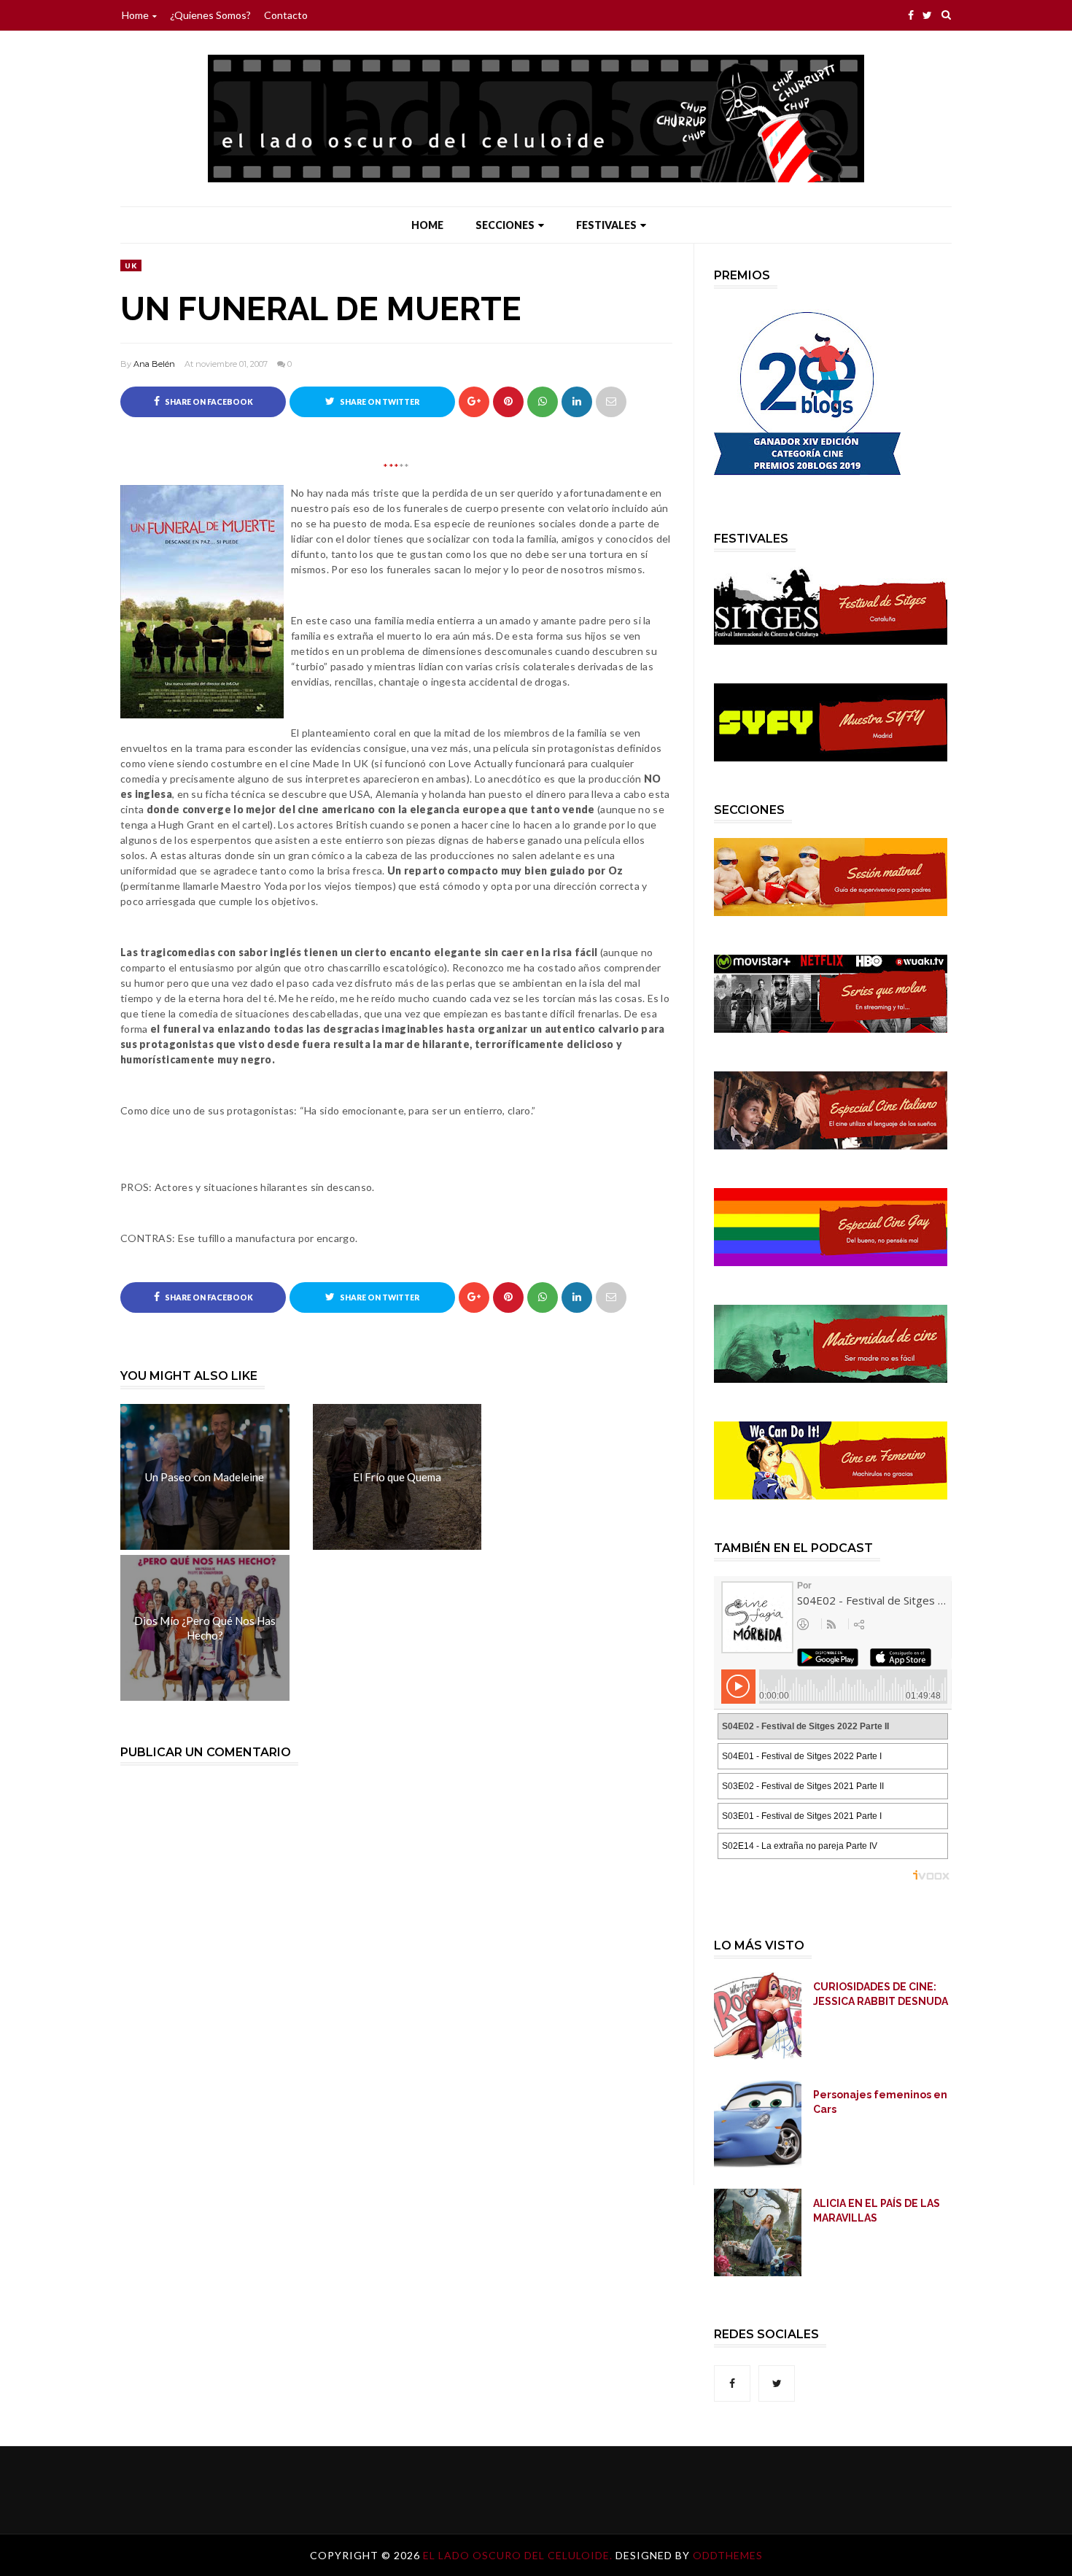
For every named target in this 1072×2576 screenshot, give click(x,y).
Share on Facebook (208, 402)
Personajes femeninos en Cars (880, 2102)
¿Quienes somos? (210, 15)
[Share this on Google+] (474, 402)
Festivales (606, 225)
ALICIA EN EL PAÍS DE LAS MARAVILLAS (877, 2211)
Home (135, 15)
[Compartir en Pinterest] (611, 402)
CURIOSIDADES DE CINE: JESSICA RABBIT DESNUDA (881, 1994)
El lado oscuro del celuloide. (519, 2555)
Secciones (505, 225)
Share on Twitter (379, 402)
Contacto (286, 15)
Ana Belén (154, 364)
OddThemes (728, 2555)
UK (131, 265)
